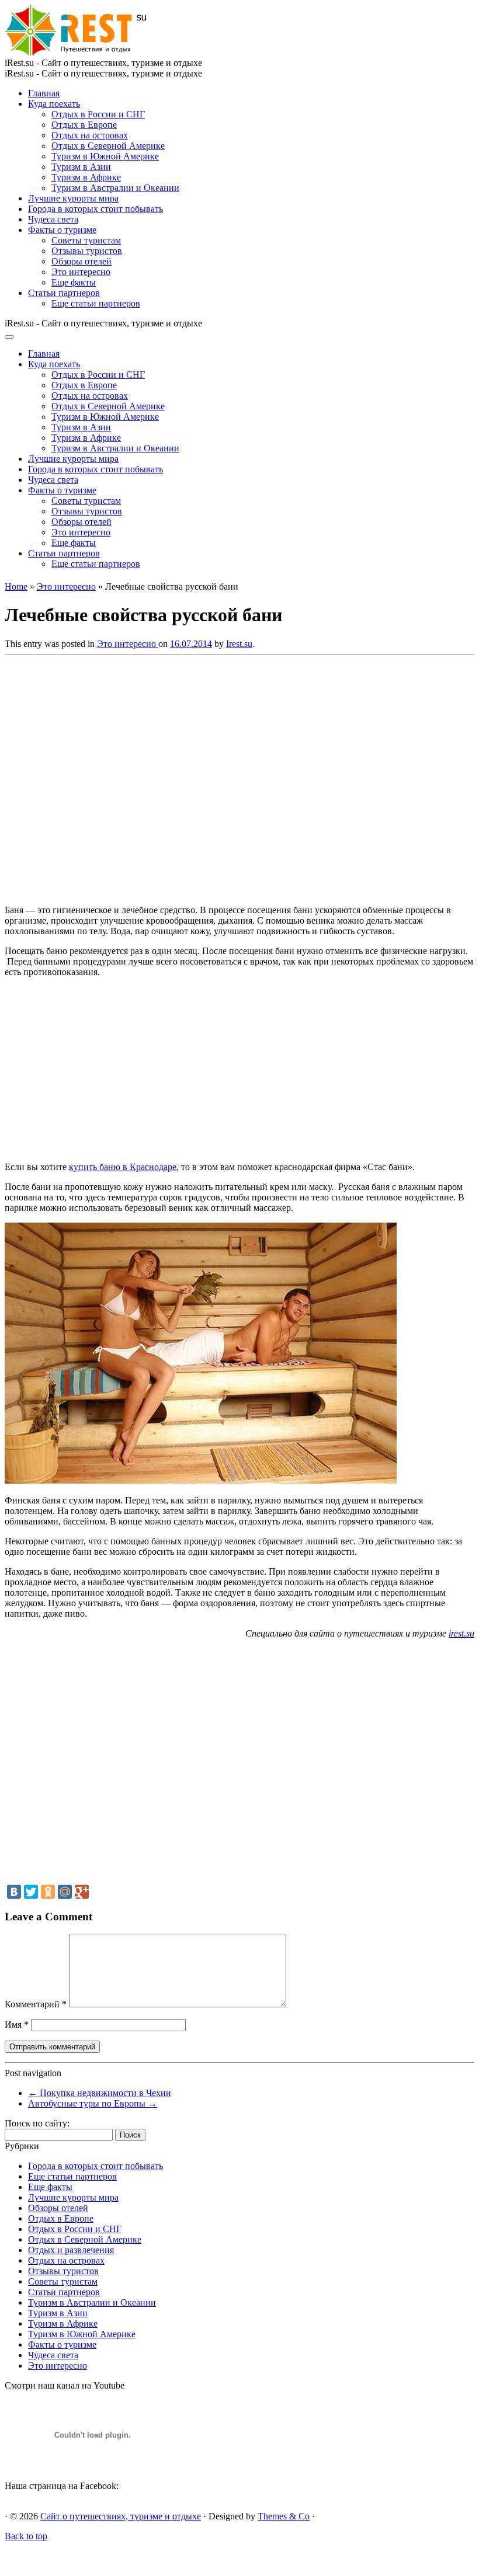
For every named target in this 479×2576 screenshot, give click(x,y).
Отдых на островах (90, 135)
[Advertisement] (174, 777)
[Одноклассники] (48, 1892)
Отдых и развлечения (71, 2250)
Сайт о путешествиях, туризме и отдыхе (121, 2516)
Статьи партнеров (64, 293)
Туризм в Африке (86, 177)
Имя (17, 2025)
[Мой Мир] (65, 1892)
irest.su (461, 1633)
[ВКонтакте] (14, 1892)
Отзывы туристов (87, 251)
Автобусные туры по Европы (93, 2103)
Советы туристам (86, 240)
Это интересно (81, 272)
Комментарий (36, 2004)
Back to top (26, 2536)
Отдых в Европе (84, 125)
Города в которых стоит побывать (96, 209)
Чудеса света (53, 219)
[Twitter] (31, 1892)
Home (16, 586)
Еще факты (74, 282)
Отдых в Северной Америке (108, 146)
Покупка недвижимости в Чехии (100, 2093)
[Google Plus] (82, 1892)
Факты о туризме (62, 230)
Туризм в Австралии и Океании (115, 188)
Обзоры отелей (81, 261)
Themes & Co (284, 2516)
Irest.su (239, 644)
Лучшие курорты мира (73, 198)
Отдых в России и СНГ (98, 114)
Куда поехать (54, 104)
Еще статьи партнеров (96, 303)
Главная (44, 93)
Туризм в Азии (81, 167)
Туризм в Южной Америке (105, 156)
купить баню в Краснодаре (123, 1167)
